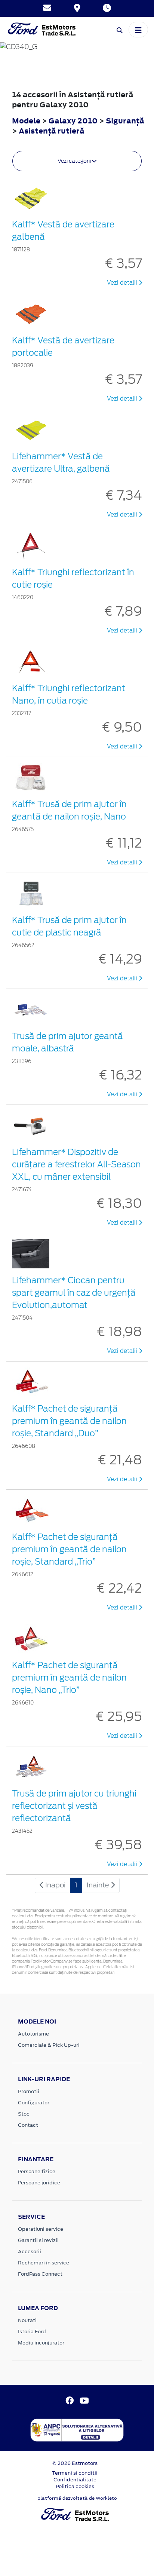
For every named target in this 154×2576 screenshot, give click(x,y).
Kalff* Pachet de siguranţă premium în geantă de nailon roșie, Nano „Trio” (69, 1678)
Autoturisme (33, 2034)
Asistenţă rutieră (52, 131)
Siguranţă (125, 121)
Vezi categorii (75, 161)
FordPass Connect (40, 2274)
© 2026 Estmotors (75, 2463)
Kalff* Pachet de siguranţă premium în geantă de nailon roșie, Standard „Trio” (69, 1549)
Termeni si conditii (75, 2473)
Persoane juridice (39, 2183)
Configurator (34, 2103)
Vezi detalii (123, 283)
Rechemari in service (44, 2263)
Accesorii (30, 2252)
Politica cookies (75, 2486)
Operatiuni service (41, 2229)
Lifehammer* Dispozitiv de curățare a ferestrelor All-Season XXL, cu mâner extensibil (76, 1164)
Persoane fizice (37, 2171)
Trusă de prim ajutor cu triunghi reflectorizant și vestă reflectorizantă (74, 1806)
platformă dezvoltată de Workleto (77, 2498)
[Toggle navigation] (138, 30)
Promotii (29, 2091)
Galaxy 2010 (73, 121)
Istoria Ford (32, 2332)
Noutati (27, 2320)
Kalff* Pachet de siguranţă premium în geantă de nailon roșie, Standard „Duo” (69, 1421)
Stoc (24, 2114)
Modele (26, 121)
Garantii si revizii (38, 2240)
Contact (28, 2125)
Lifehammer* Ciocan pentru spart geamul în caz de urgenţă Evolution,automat (74, 1293)
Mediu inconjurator (41, 2343)
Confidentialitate (75, 2480)
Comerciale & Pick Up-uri (49, 2045)
